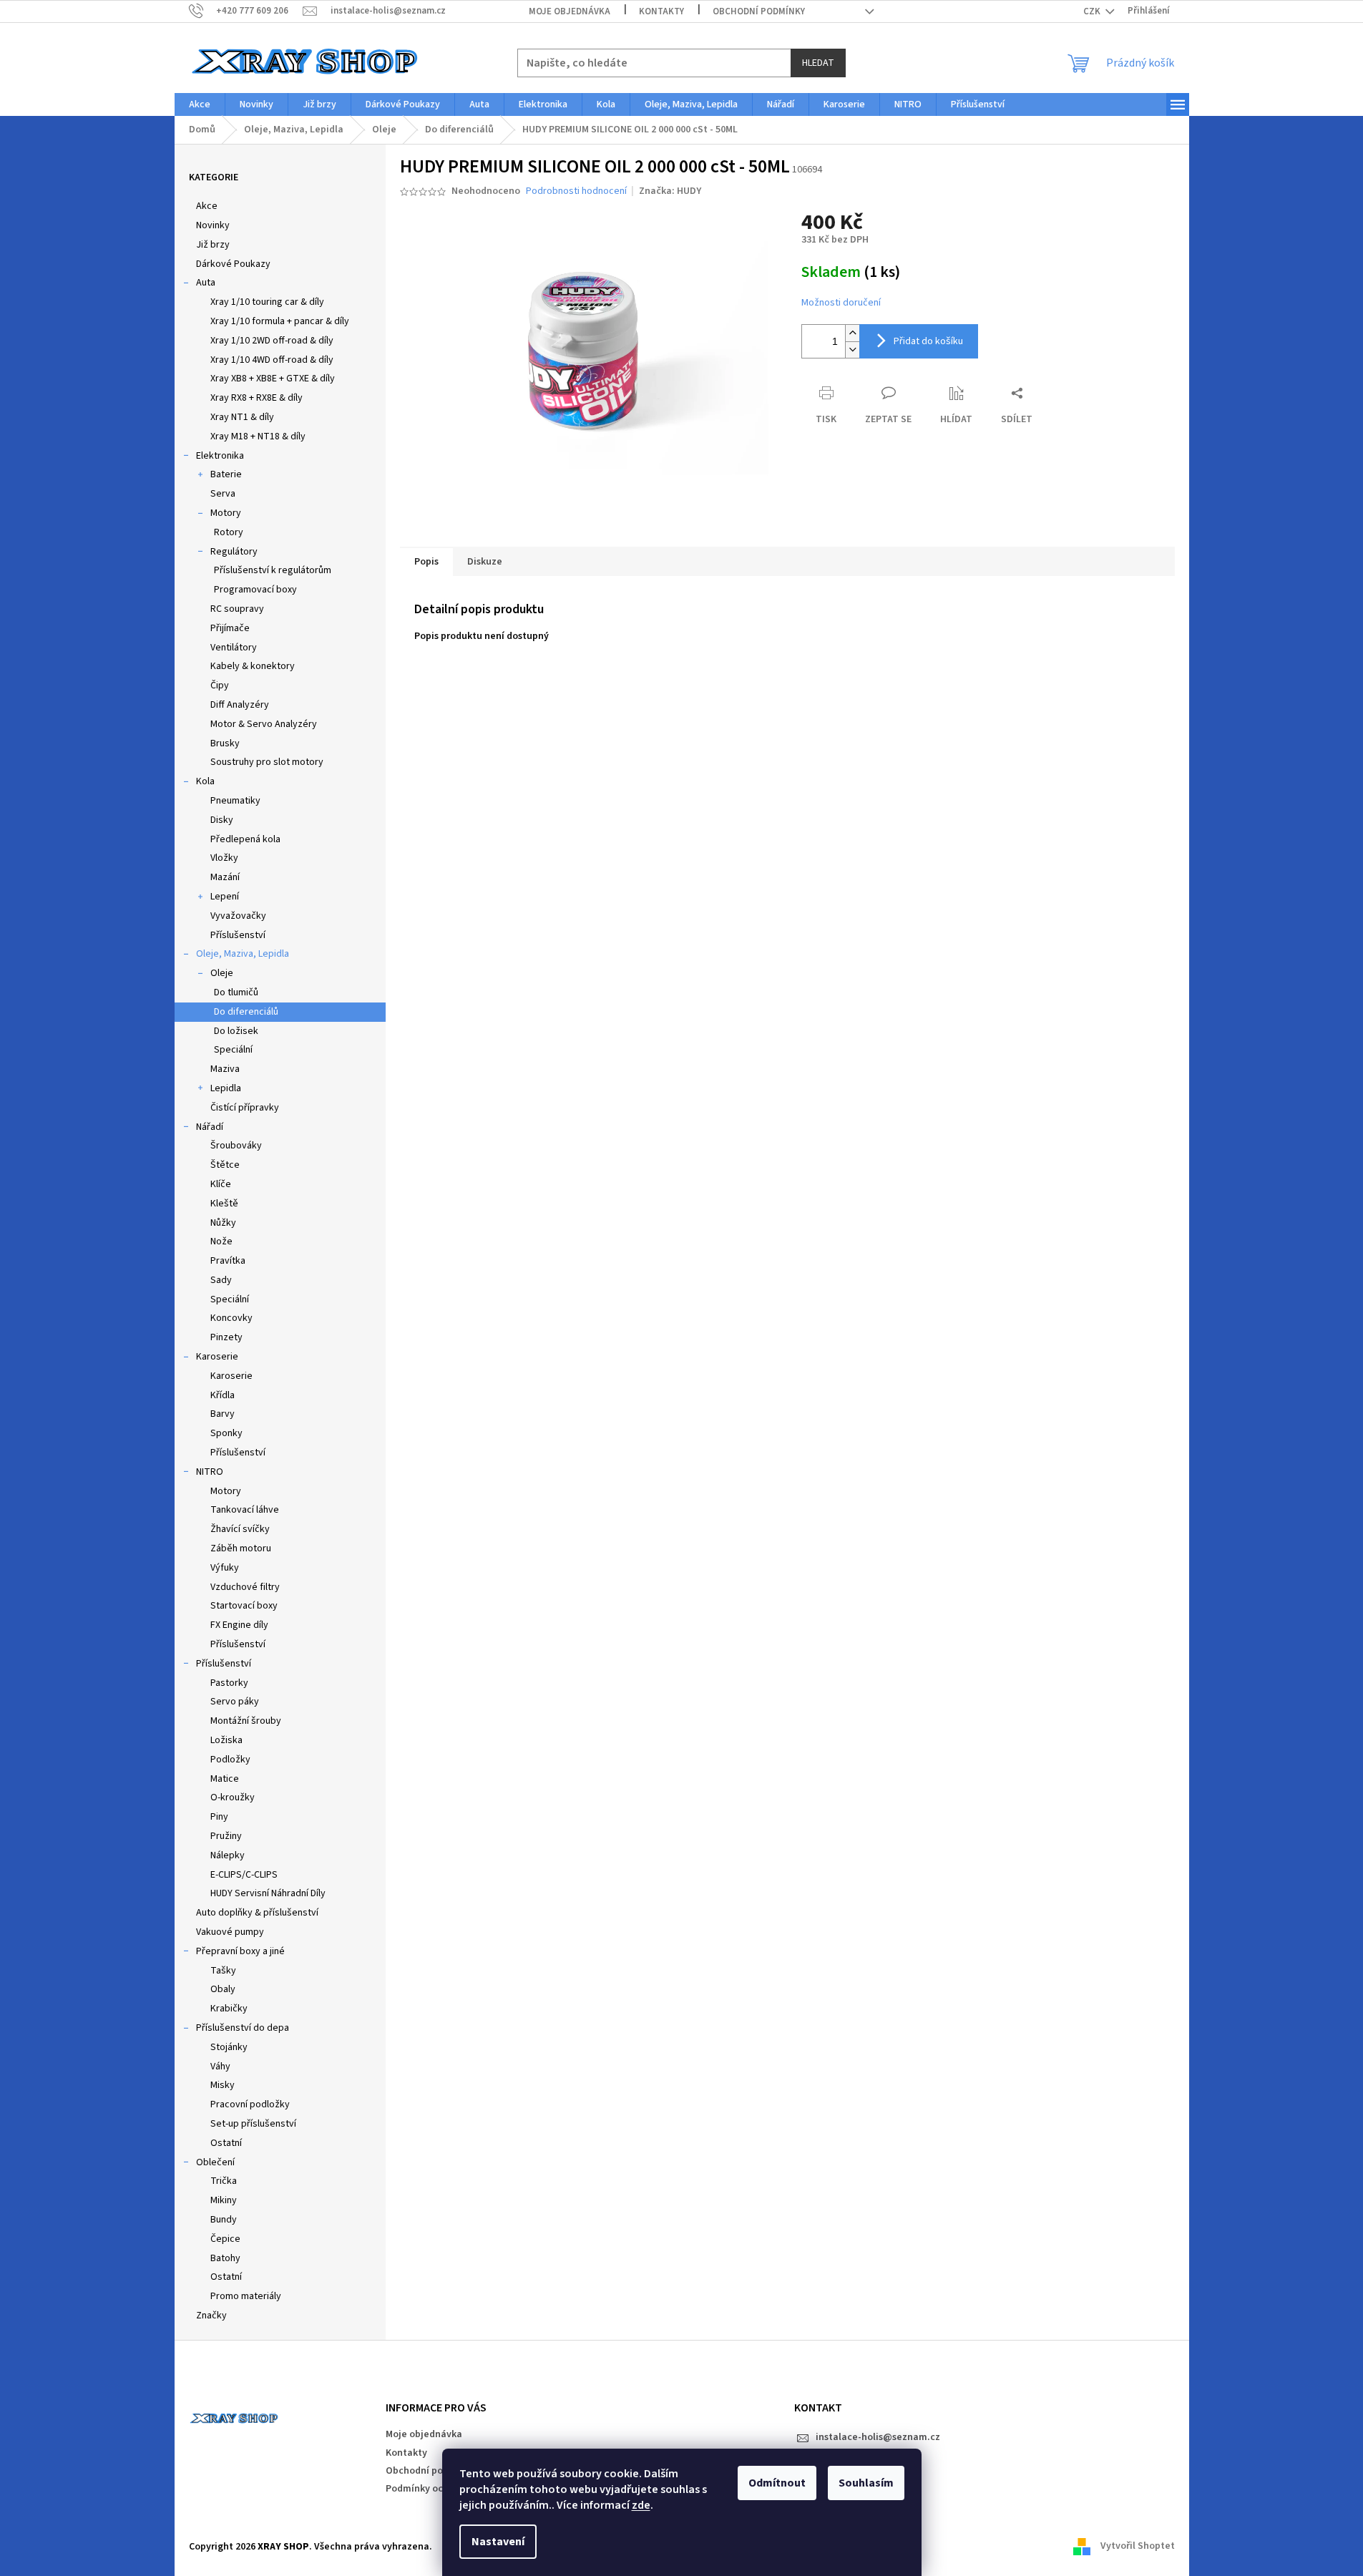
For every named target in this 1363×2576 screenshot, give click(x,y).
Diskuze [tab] (485, 562)
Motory (226, 513)
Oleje (222, 973)
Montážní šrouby (246, 1721)
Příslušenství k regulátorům (273, 570)
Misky (223, 2085)
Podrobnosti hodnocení (576, 191)
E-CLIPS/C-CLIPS (244, 1875)
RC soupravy (237, 609)
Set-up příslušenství (253, 2124)
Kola (205, 781)
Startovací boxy (244, 1606)
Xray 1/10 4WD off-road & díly (272, 360)
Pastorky (229, 1683)
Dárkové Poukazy (233, 264)
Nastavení (498, 2542)
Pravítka (228, 1261)
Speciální (233, 1050)
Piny (219, 1817)
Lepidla (226, 1088)
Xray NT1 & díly (242, 417)
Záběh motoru (241, 1548)
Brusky (225, 743)
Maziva (225, 1069)
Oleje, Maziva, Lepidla (243, 954)
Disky (222, 820)
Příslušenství (238, 935)
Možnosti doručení (841, 303)
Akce (207, 206)
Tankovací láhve (245, 1510)
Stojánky (229, 2047)
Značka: (670, 191)
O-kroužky (233, 1797)
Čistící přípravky (245, 1108)
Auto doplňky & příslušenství (257, 1913)
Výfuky (225, 1568)
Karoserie (217, 1357)
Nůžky (223, 1223)
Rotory (229, 532)
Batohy (225, 2258)
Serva (223, 494)
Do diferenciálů (246, 1012)
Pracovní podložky (250, 2104)
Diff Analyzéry (240, 705)
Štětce (225, 1165)
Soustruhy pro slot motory (267, 762)
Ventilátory (234, 648)
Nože (221, 1241)
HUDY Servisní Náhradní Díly (268, 1893)
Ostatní (226, 2143)
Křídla (223, 1395)
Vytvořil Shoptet (1138, 2547)
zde (641, 2505)
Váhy (220, 2067)
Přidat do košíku (928, 341)
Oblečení (215, 2162)
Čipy (220, 686)
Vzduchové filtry (245, 1587)
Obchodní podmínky (759, 11)
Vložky (224, 858)
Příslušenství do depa (243, 2028)
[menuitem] (200, 104)
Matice (225, 1779)
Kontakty (661, 11)
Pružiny (226, 1836)
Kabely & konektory (253, 666)
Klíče (221, 1184)
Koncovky (231, 1318)
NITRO (210, 1472)
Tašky (223, 1971)
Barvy (223, 1414)
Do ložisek (236, 1031)
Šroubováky (236, 1146)
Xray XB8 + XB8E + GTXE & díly (273, 379)
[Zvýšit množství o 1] (852, 333)
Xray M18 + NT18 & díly (258, 436)
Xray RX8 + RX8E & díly (257, 398)
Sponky (226, 1433)
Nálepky (228, 1855)
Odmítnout (777, 2483)
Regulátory (234, 552)
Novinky (213, 225)
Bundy (224, 2220)
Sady (221, 1280)
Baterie (226, 474)
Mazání (225, 877)
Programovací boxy (255, 590)
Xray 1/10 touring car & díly (267, 302)
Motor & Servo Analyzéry (264, 724)
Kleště (224, 1204)
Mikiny (224, 2200)
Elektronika (220, 456)
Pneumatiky (235, 801)
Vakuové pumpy (230, 1932)
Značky (211, 2316)
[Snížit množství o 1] (852, 350)
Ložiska (226, 1740)
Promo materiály (246, 2296)
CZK (1093, 11)
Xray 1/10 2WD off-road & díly (272, 341)
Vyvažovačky (238, 916)
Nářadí (210, 1127)
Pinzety (226, 1337)
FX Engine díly (239, 1625)
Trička (224, 2181)
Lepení (225, 897)
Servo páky (235, 1702)
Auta (206, 283)
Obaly (223, 1989)
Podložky (230, 1760)
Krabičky (229, 2009)
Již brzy (213, 245)
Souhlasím (866, 2483)
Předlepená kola (245, 839)
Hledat (818, 63)
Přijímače (230, 628)
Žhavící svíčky (240, 1529)
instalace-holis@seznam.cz (878, 2437)
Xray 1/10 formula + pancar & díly (280, 321)
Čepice (225, 2239)
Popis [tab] (426, 562)
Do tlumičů (236, 992)
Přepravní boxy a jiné (240, 1951)
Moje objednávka (570, 11)
